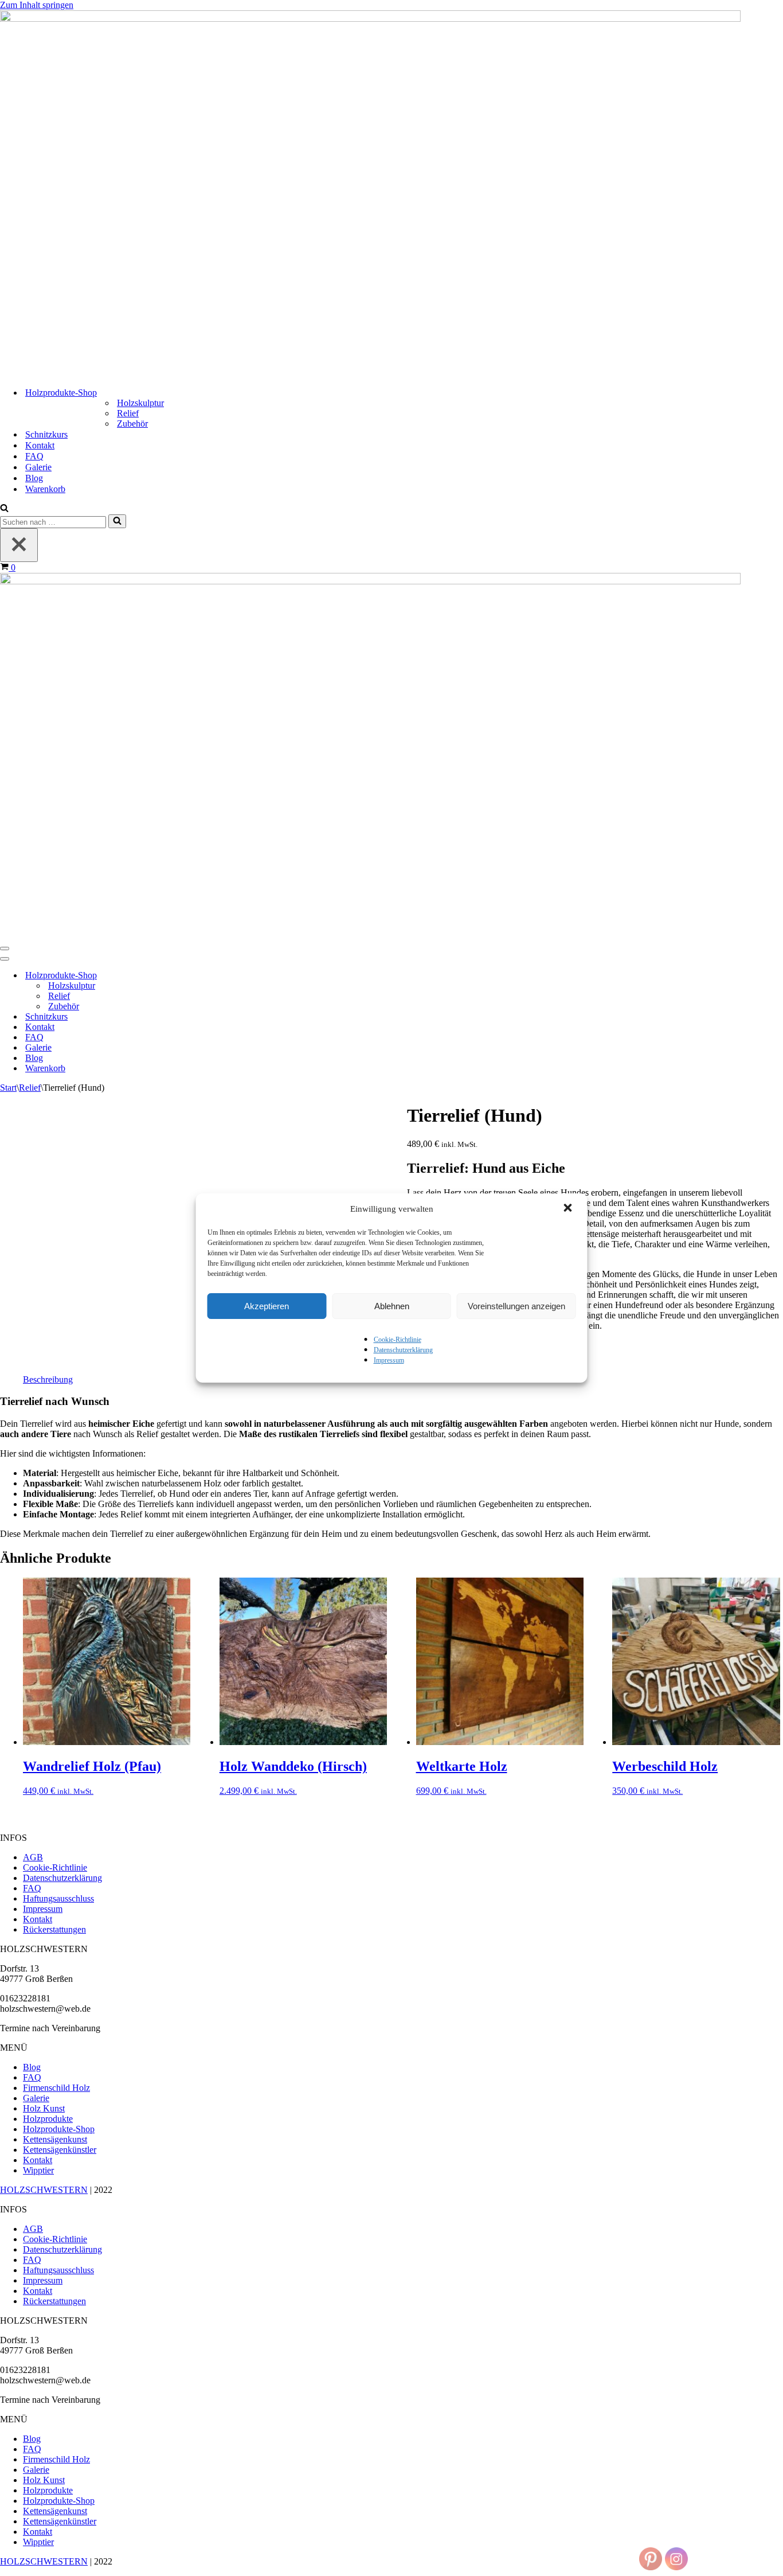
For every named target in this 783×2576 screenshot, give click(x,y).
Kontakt (40, 445)
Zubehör (132, 424)
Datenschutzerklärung (403, 1350)
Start (8, 1088)
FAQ (34, 456)
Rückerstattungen (54, 1929)
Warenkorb (45, 489)
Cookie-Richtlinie (398, 1340)
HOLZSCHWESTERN (44, 2190)
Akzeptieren (267, 1306)
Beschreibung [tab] (48, 1379)
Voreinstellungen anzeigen (516, 1306)
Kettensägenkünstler (60, 2150)
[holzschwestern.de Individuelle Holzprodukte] (370, 19)
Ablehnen (392, 1306)
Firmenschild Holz (56, 2088)
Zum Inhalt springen (37, 5)
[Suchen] (4, 509)
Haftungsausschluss (58, 1898)
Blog (34, 478)
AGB (33, 1857)
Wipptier (38, 2170)
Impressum (389, 1360)
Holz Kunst (44, 2108)
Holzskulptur (140, 403)
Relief (128, 413)
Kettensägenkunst (55, 2139)
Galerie (38, 467)
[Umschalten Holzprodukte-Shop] (201, 976)
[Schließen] (19, 545)
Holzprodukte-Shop (59, 2129)
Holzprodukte (48, 2119)
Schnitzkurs (46, 434)
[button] (569, 1209)
